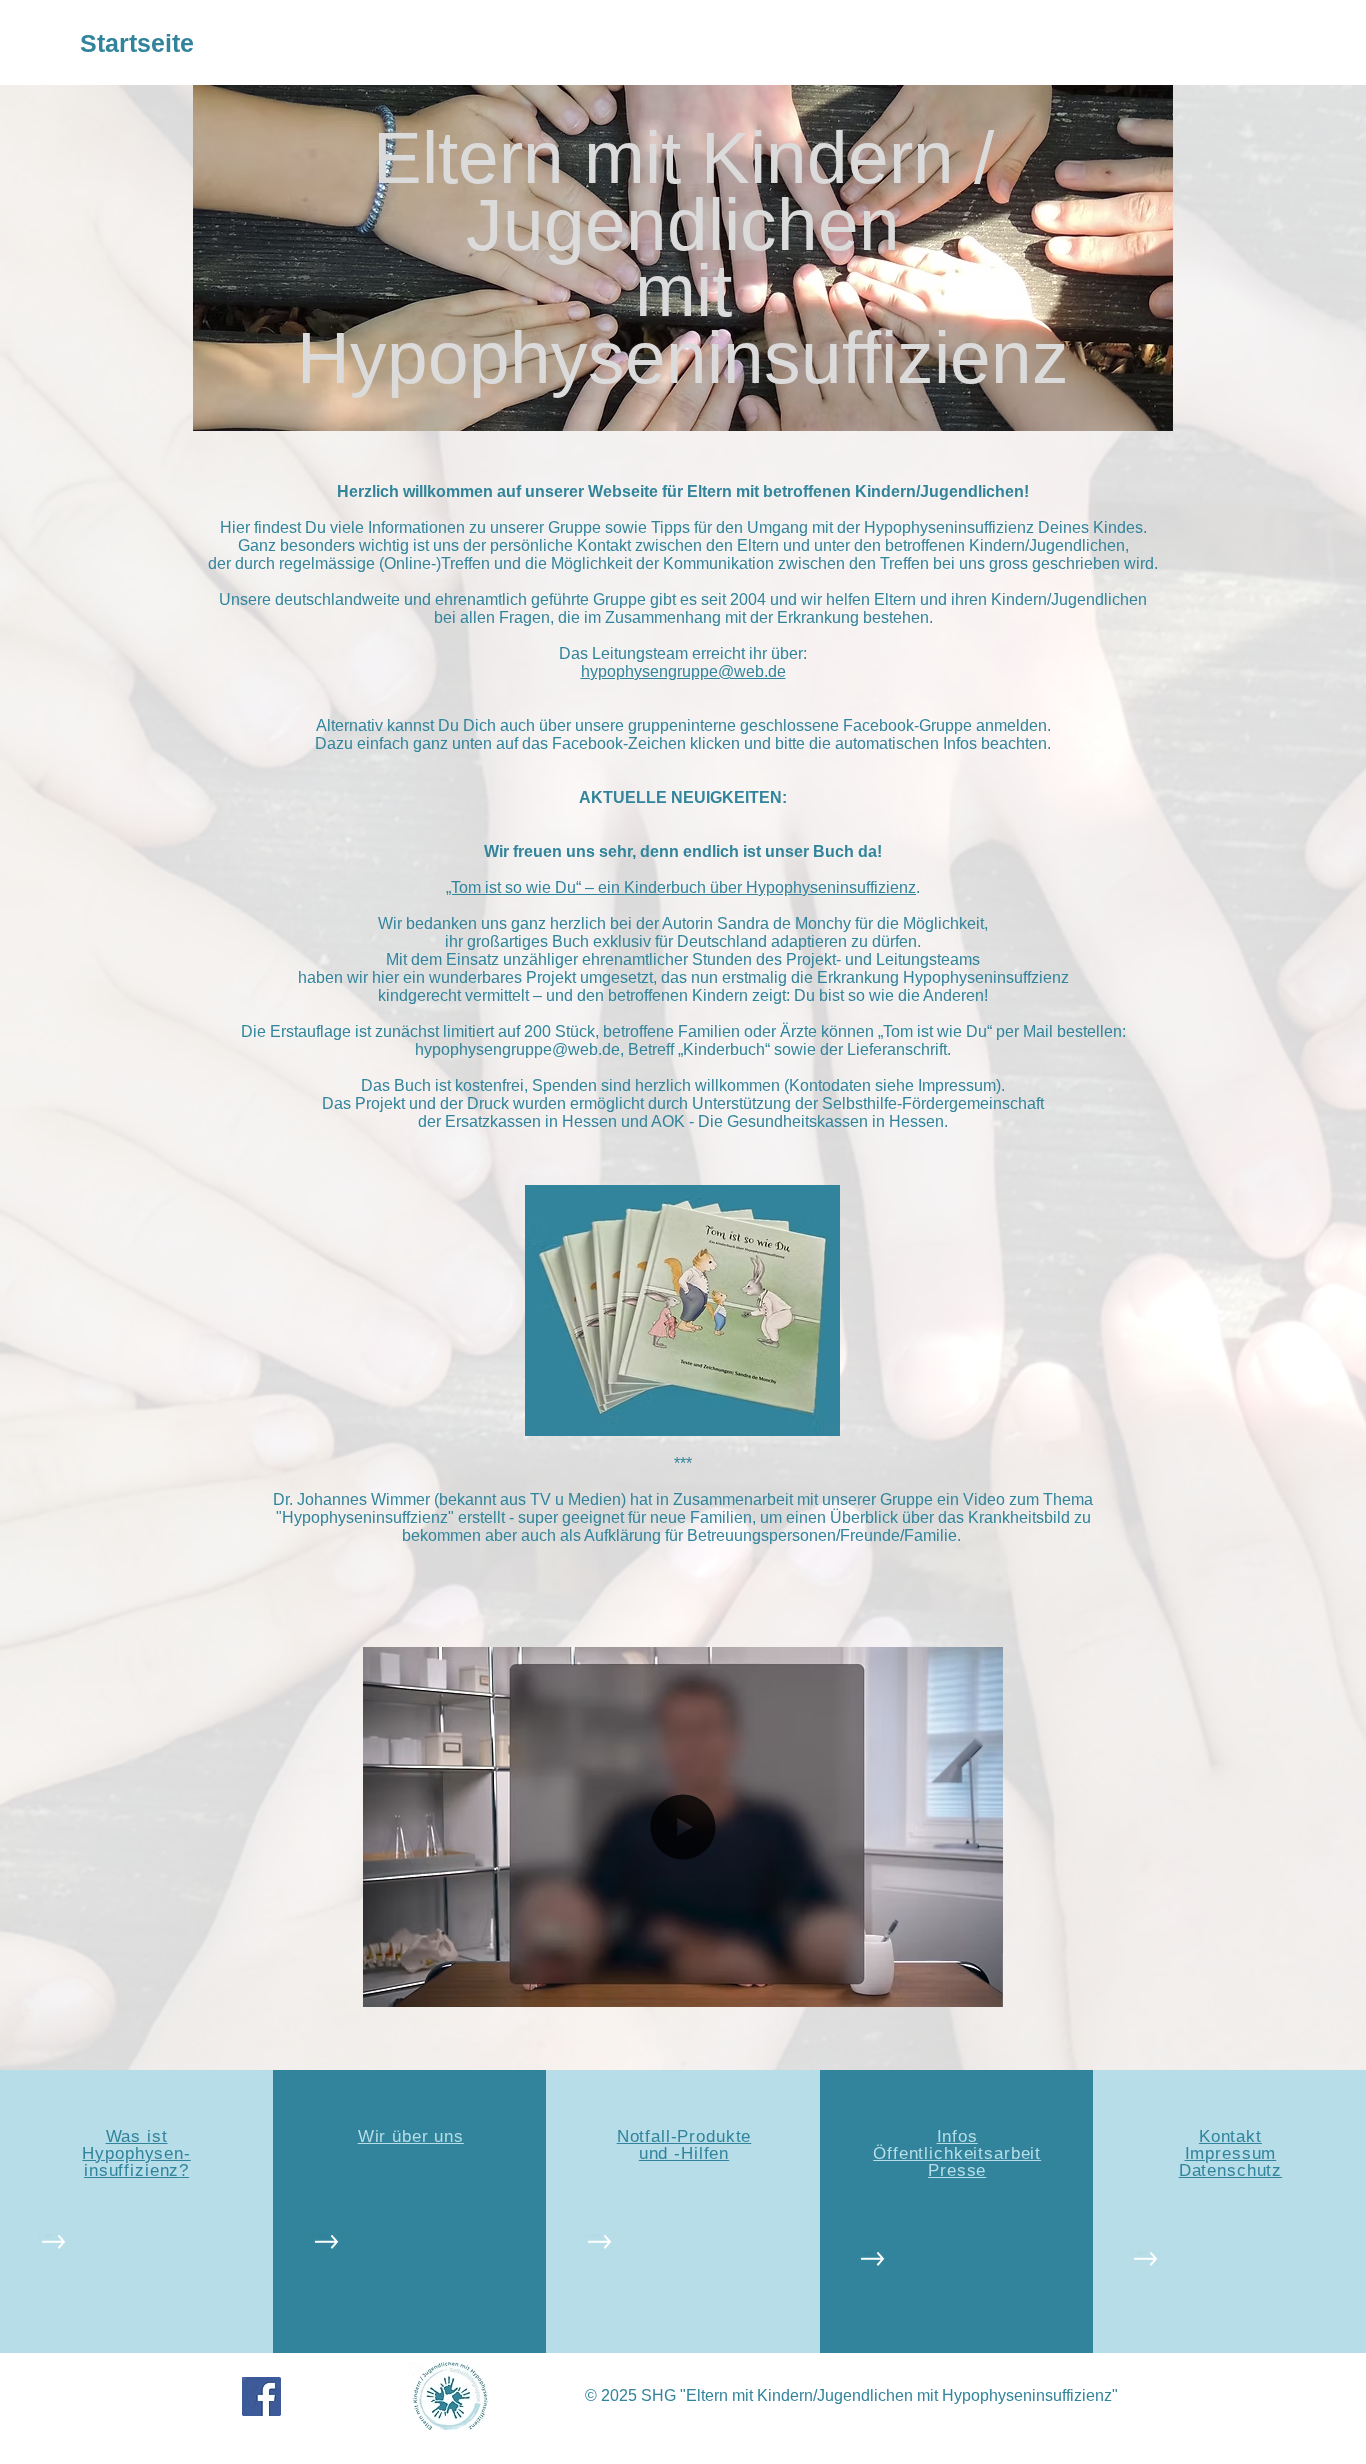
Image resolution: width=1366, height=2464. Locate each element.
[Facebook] (261, 2396)
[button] (977, 1985)
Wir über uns (411, 2136)
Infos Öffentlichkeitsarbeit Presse (957, 2153)
